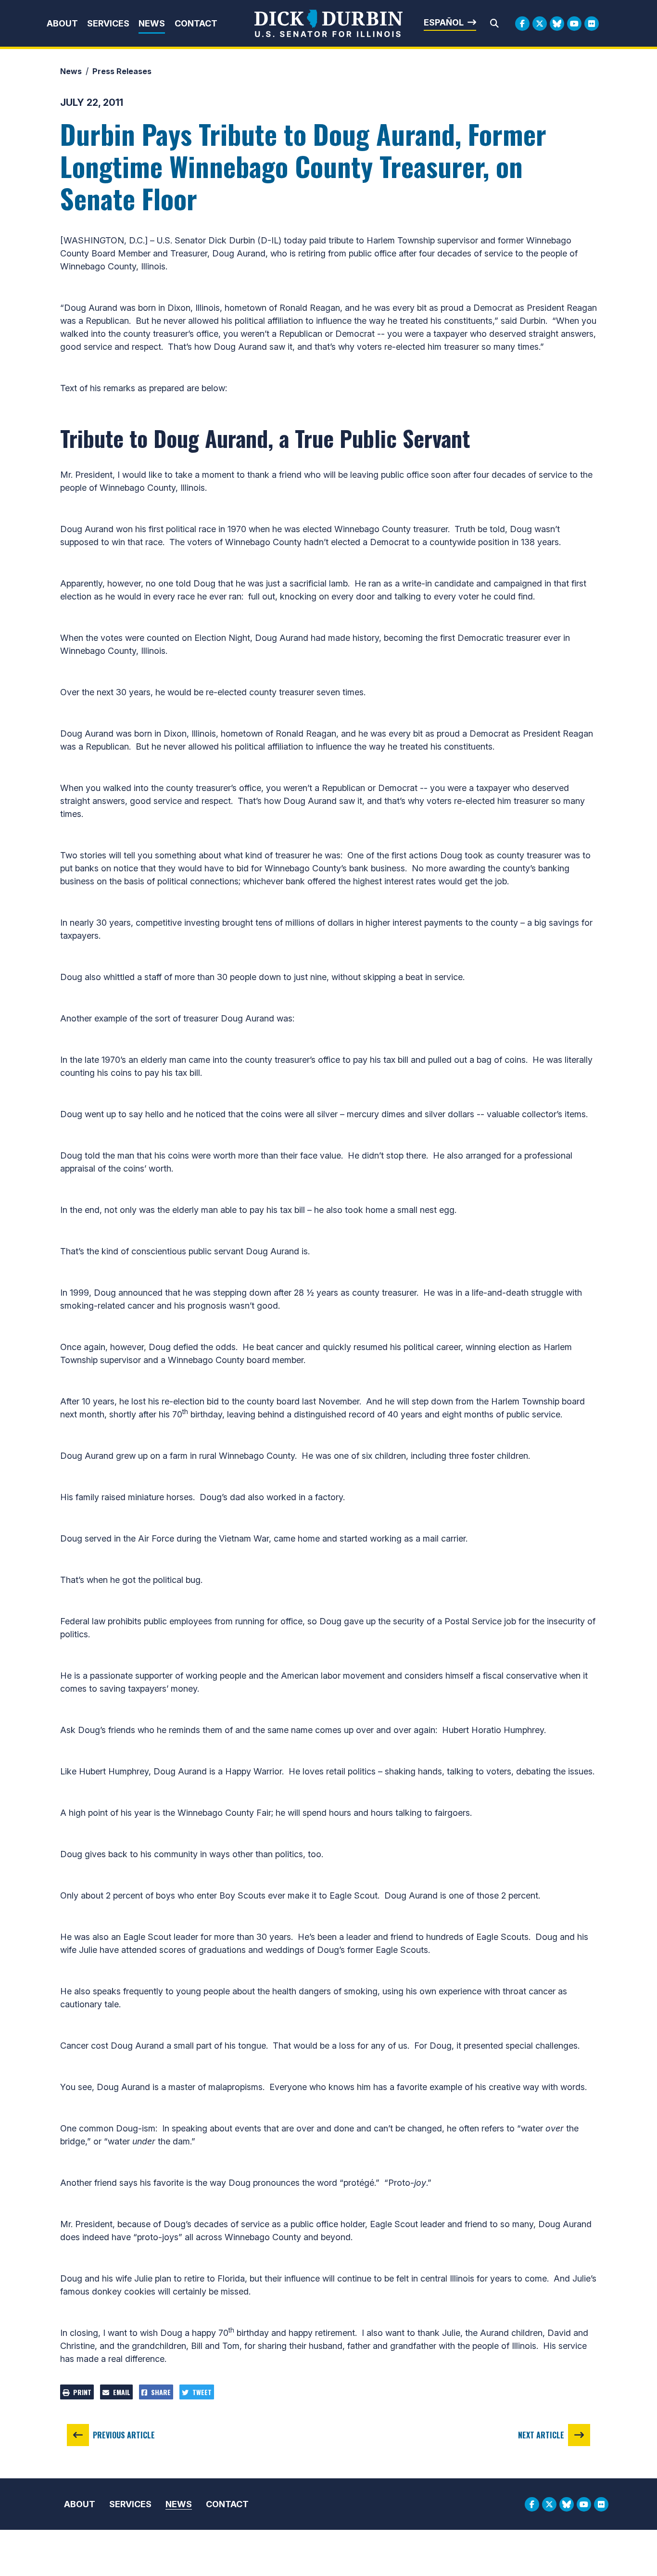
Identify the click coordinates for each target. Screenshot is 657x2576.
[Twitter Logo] (540, 24)
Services (108, 23)
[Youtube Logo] (574, 24)
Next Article (541, 2435)
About (62, 23)
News (152, 23)
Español (444, 22)
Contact (196, 23)
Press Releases (122, 71)
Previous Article (124, 2435)
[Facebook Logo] (522, 24)
